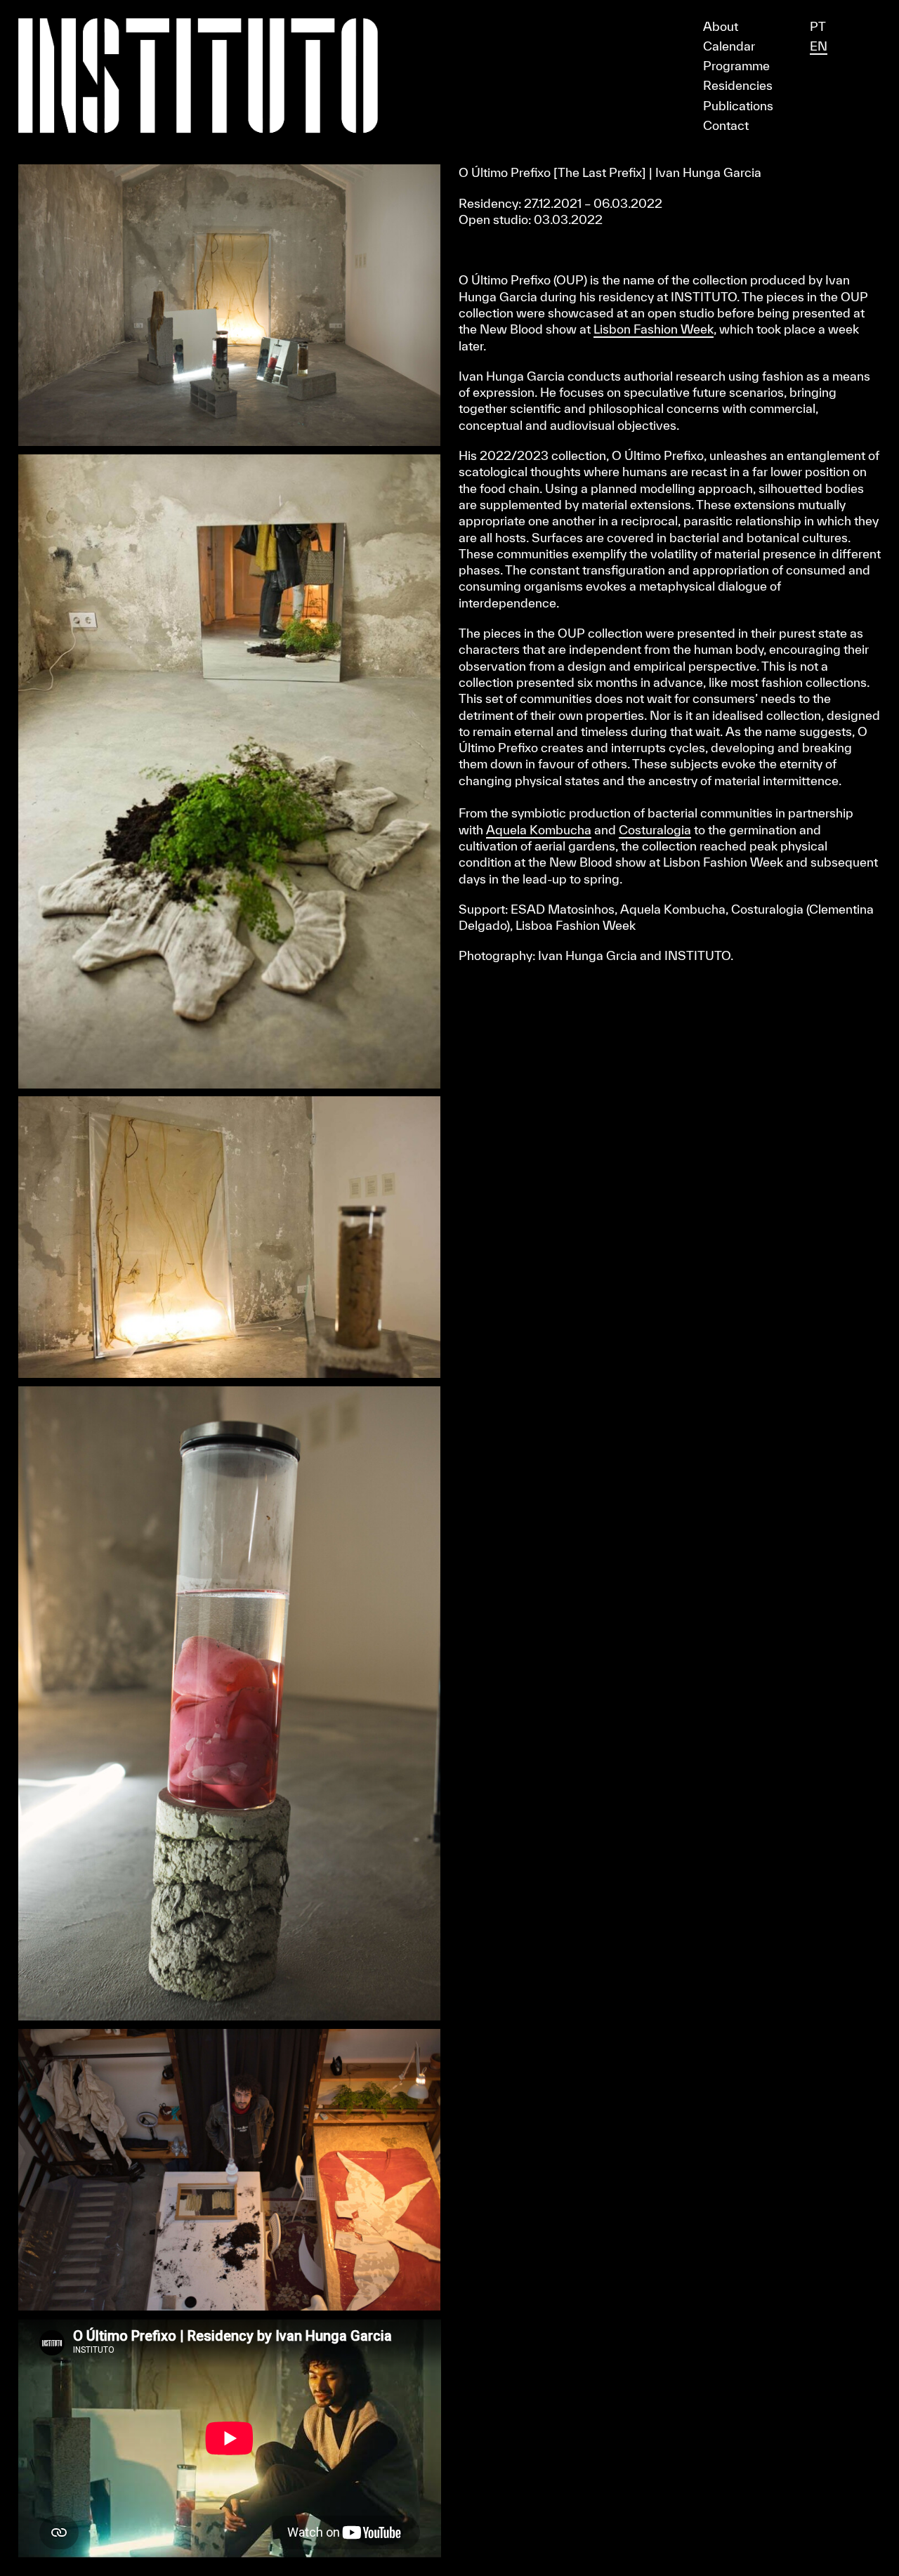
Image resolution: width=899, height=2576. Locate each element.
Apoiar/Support (449, 6)
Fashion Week (672, 329)
